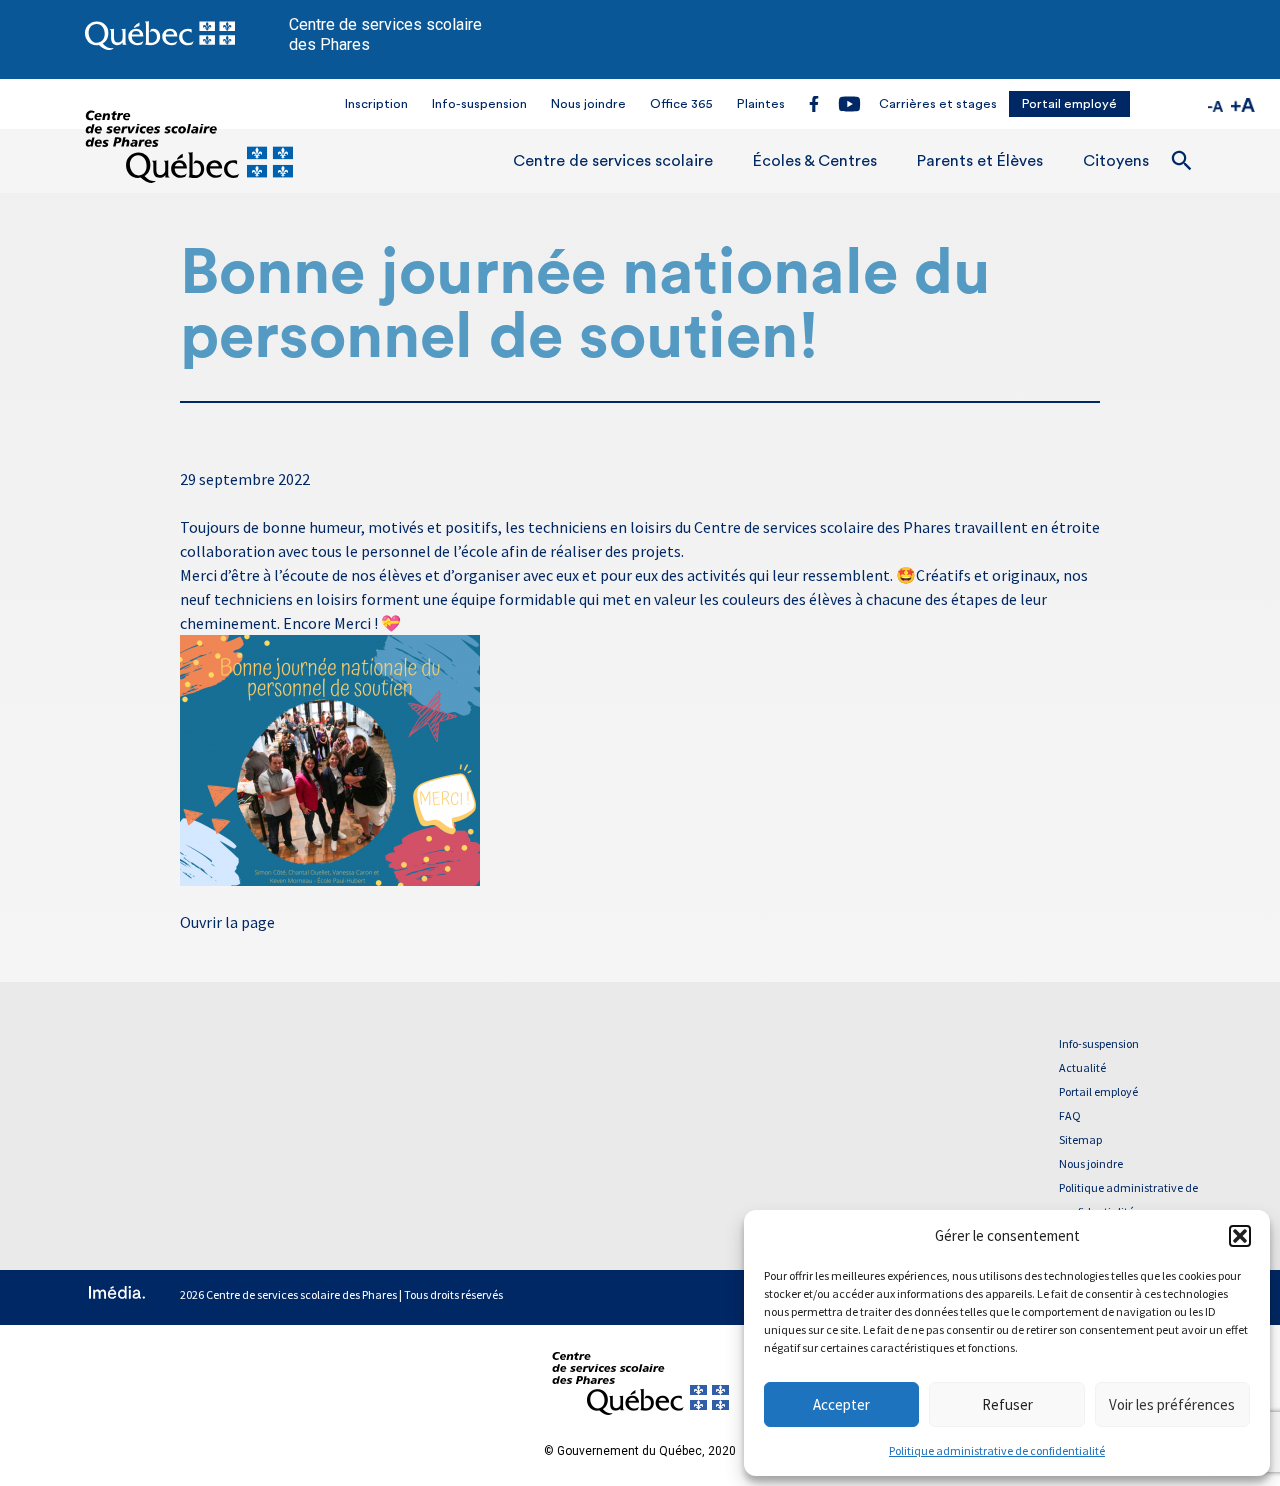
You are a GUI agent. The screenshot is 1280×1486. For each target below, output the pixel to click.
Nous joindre (588, 104)
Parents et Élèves (980, 161)
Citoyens (1116, 161)
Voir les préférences (1172, 1404)
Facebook (814, 103)
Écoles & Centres (815, 161)
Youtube (849, 104)
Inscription (376, 104)
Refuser (1007, 1404)
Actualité (1082, 1067)
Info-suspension (479, 104)
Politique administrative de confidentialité (997, 1450)
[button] (1240, 1236)
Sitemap (1080, 1139)
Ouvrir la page (227, 922)
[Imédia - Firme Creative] (117, 1295)
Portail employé (1069, 104)
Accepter (841, 1404)
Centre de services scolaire (613, 161)
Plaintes (761, 104)
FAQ (1070, 1115)
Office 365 (681, 104)
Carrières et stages (938, 104)
